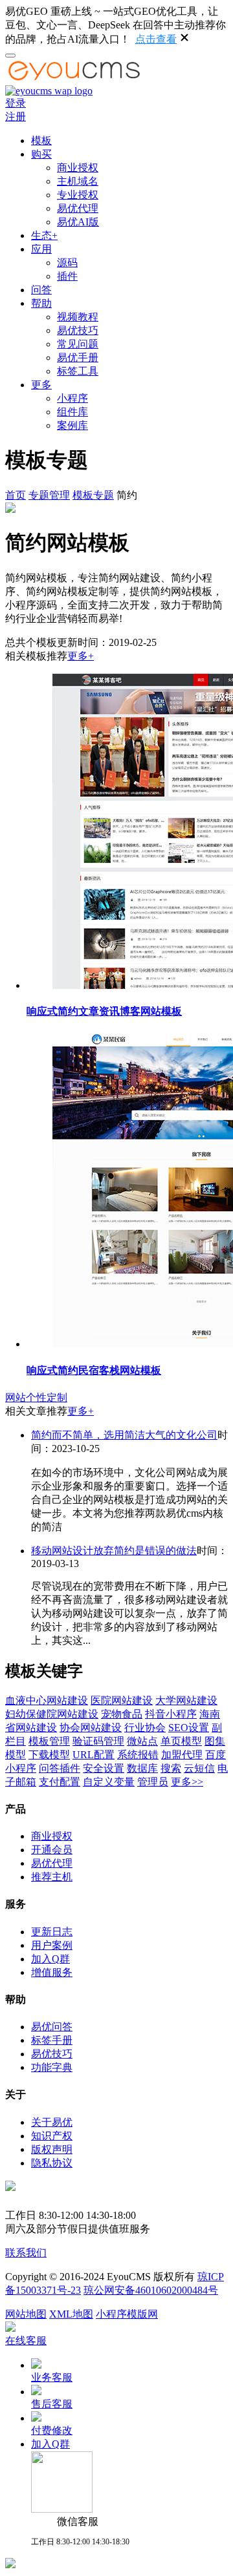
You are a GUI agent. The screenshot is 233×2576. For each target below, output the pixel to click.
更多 (41, 385)
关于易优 (52, 2122)
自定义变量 (109, 1782)
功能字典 (52, 2067)
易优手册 (78, 358)
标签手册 (52, 2040)
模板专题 (93, 495)
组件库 (72, 412)
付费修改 (52, 2430)
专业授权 (78, 195)
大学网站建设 (186, 1700)
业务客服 (52, 2377)
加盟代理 (182, 1755)
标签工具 (78, 371)
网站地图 (26, 2314)
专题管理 (49, 495)
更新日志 (52, 1932)
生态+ (44, 235)
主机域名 (78, 181)
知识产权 (52, 2136)
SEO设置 (189, 1728)
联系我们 (26, 2253)
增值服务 (52, 1972)
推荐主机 (52, 1877)
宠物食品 (122, 1714)
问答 (41, 290)
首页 (16, 495)
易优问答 (52, 2027)
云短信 (199, 1768)
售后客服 (52, 2404)
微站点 (142, 1741)
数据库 (142, 1768)
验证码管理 (98, 1741)
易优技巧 (78, 330)
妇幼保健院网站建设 (52, 1714)
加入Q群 (50, 1959)
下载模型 (49, 1755)
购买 (41, 154)
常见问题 (78, 344)
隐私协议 (52, 2163)
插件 (67, 276)
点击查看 (156, 39)
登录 (16, 103)
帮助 (41, 303)
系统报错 (138, 1755)
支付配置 (60, 1782)
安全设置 (104, 1768)
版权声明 (52, 2149)
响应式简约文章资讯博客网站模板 (104, 1011)
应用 (41, 249)
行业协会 (145, 1728)
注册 (16, 117)
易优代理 (78, 208)
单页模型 (181, 1741)
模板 (41, 140)
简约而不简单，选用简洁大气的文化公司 (124, 1435)
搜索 (171, 1768)
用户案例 (52, 1945)
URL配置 (94, 1755)
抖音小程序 (171, 1714)
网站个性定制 (36, 1397)
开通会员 (52, 1850)
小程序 (72, 398)
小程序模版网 (127, 2314)
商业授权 (78, 168)
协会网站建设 (91, 1728)
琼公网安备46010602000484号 (151, 2290)
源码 (67, 263)
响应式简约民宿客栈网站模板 (94, 1370)
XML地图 (71, 2314)
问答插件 (60, 1768)
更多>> (187, 1782)
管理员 (153, 1782)
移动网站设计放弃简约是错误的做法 (114, 1551)
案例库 (72, 425)
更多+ (81, 656)
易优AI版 (78, 222)
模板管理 (49, 1741)
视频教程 (78, 317)
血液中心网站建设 (47, 1700)
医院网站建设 (122, 1700)
